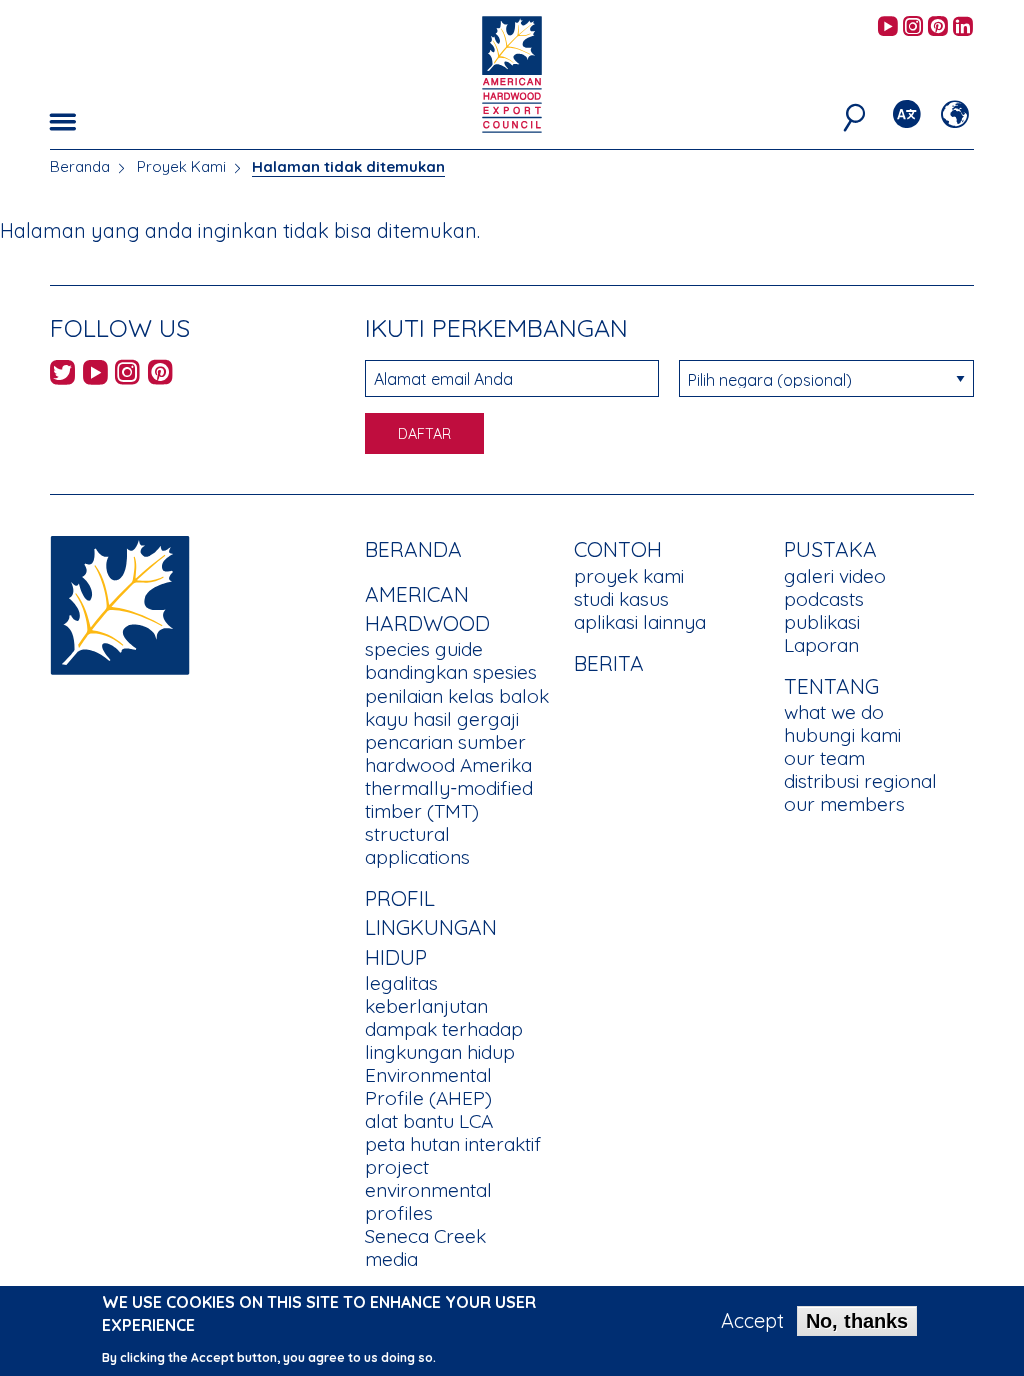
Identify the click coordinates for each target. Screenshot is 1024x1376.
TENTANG (831, 686)
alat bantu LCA (429, 1121)
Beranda (80, 166)
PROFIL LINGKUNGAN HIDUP (431, 927)
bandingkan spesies (451, 672)
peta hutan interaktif (453, 1144)
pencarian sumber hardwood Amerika (448, 753)
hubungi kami (842, 735)
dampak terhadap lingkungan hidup (444, 1040)
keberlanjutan (426, 1006)
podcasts (824, 599)
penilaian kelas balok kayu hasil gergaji (457, 707)
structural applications (417, 845)
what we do (834, 712)
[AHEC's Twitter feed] (62, 375)
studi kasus (621, 599)
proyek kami (629, 576)
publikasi (822, 622)
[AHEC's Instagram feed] (913, 27)
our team (824, 758)
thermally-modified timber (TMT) (449, 799)
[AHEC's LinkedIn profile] (963, 27)
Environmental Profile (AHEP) (428, 1086)
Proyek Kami (181, 166)
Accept (752, 1321)
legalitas (401, 983)
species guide (424, 649)
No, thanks (857, 1321)
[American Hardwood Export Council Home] (511, 72)
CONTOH (618, 549)
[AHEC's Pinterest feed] (938, 27)
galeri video (835, 576)
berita (609, 663)
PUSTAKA (830, 549)
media (391, 1259)
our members (844, 804)
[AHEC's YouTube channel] (888, 27)
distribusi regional (860, 781)
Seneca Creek (425, 1236)
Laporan (821, 645)
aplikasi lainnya (640, 622)
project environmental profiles (428, 1190)
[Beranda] (120, 603)
